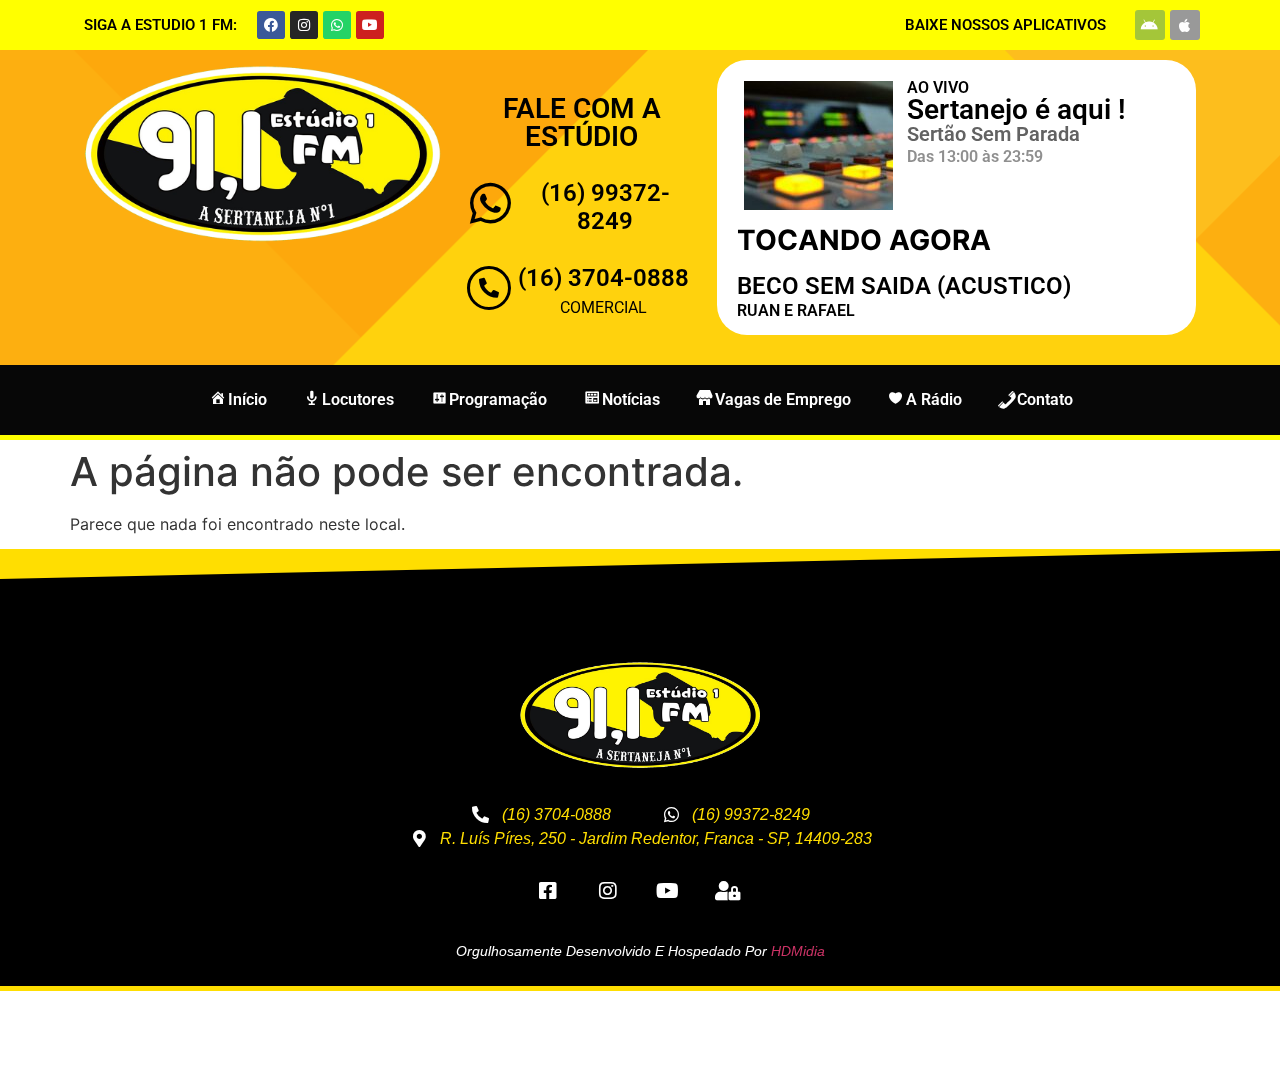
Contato (1045, 399)
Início (247, 399)
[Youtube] (370, 25)
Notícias (631, 399)
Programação (498, 399)
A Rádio (934, 399)
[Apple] (1185, 25)
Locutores (358, 399)
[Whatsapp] (337, 25)
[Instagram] (304, 25)
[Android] (1150, 25)
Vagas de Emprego (783, 399)
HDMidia (798, 951)
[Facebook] (271, 25)
